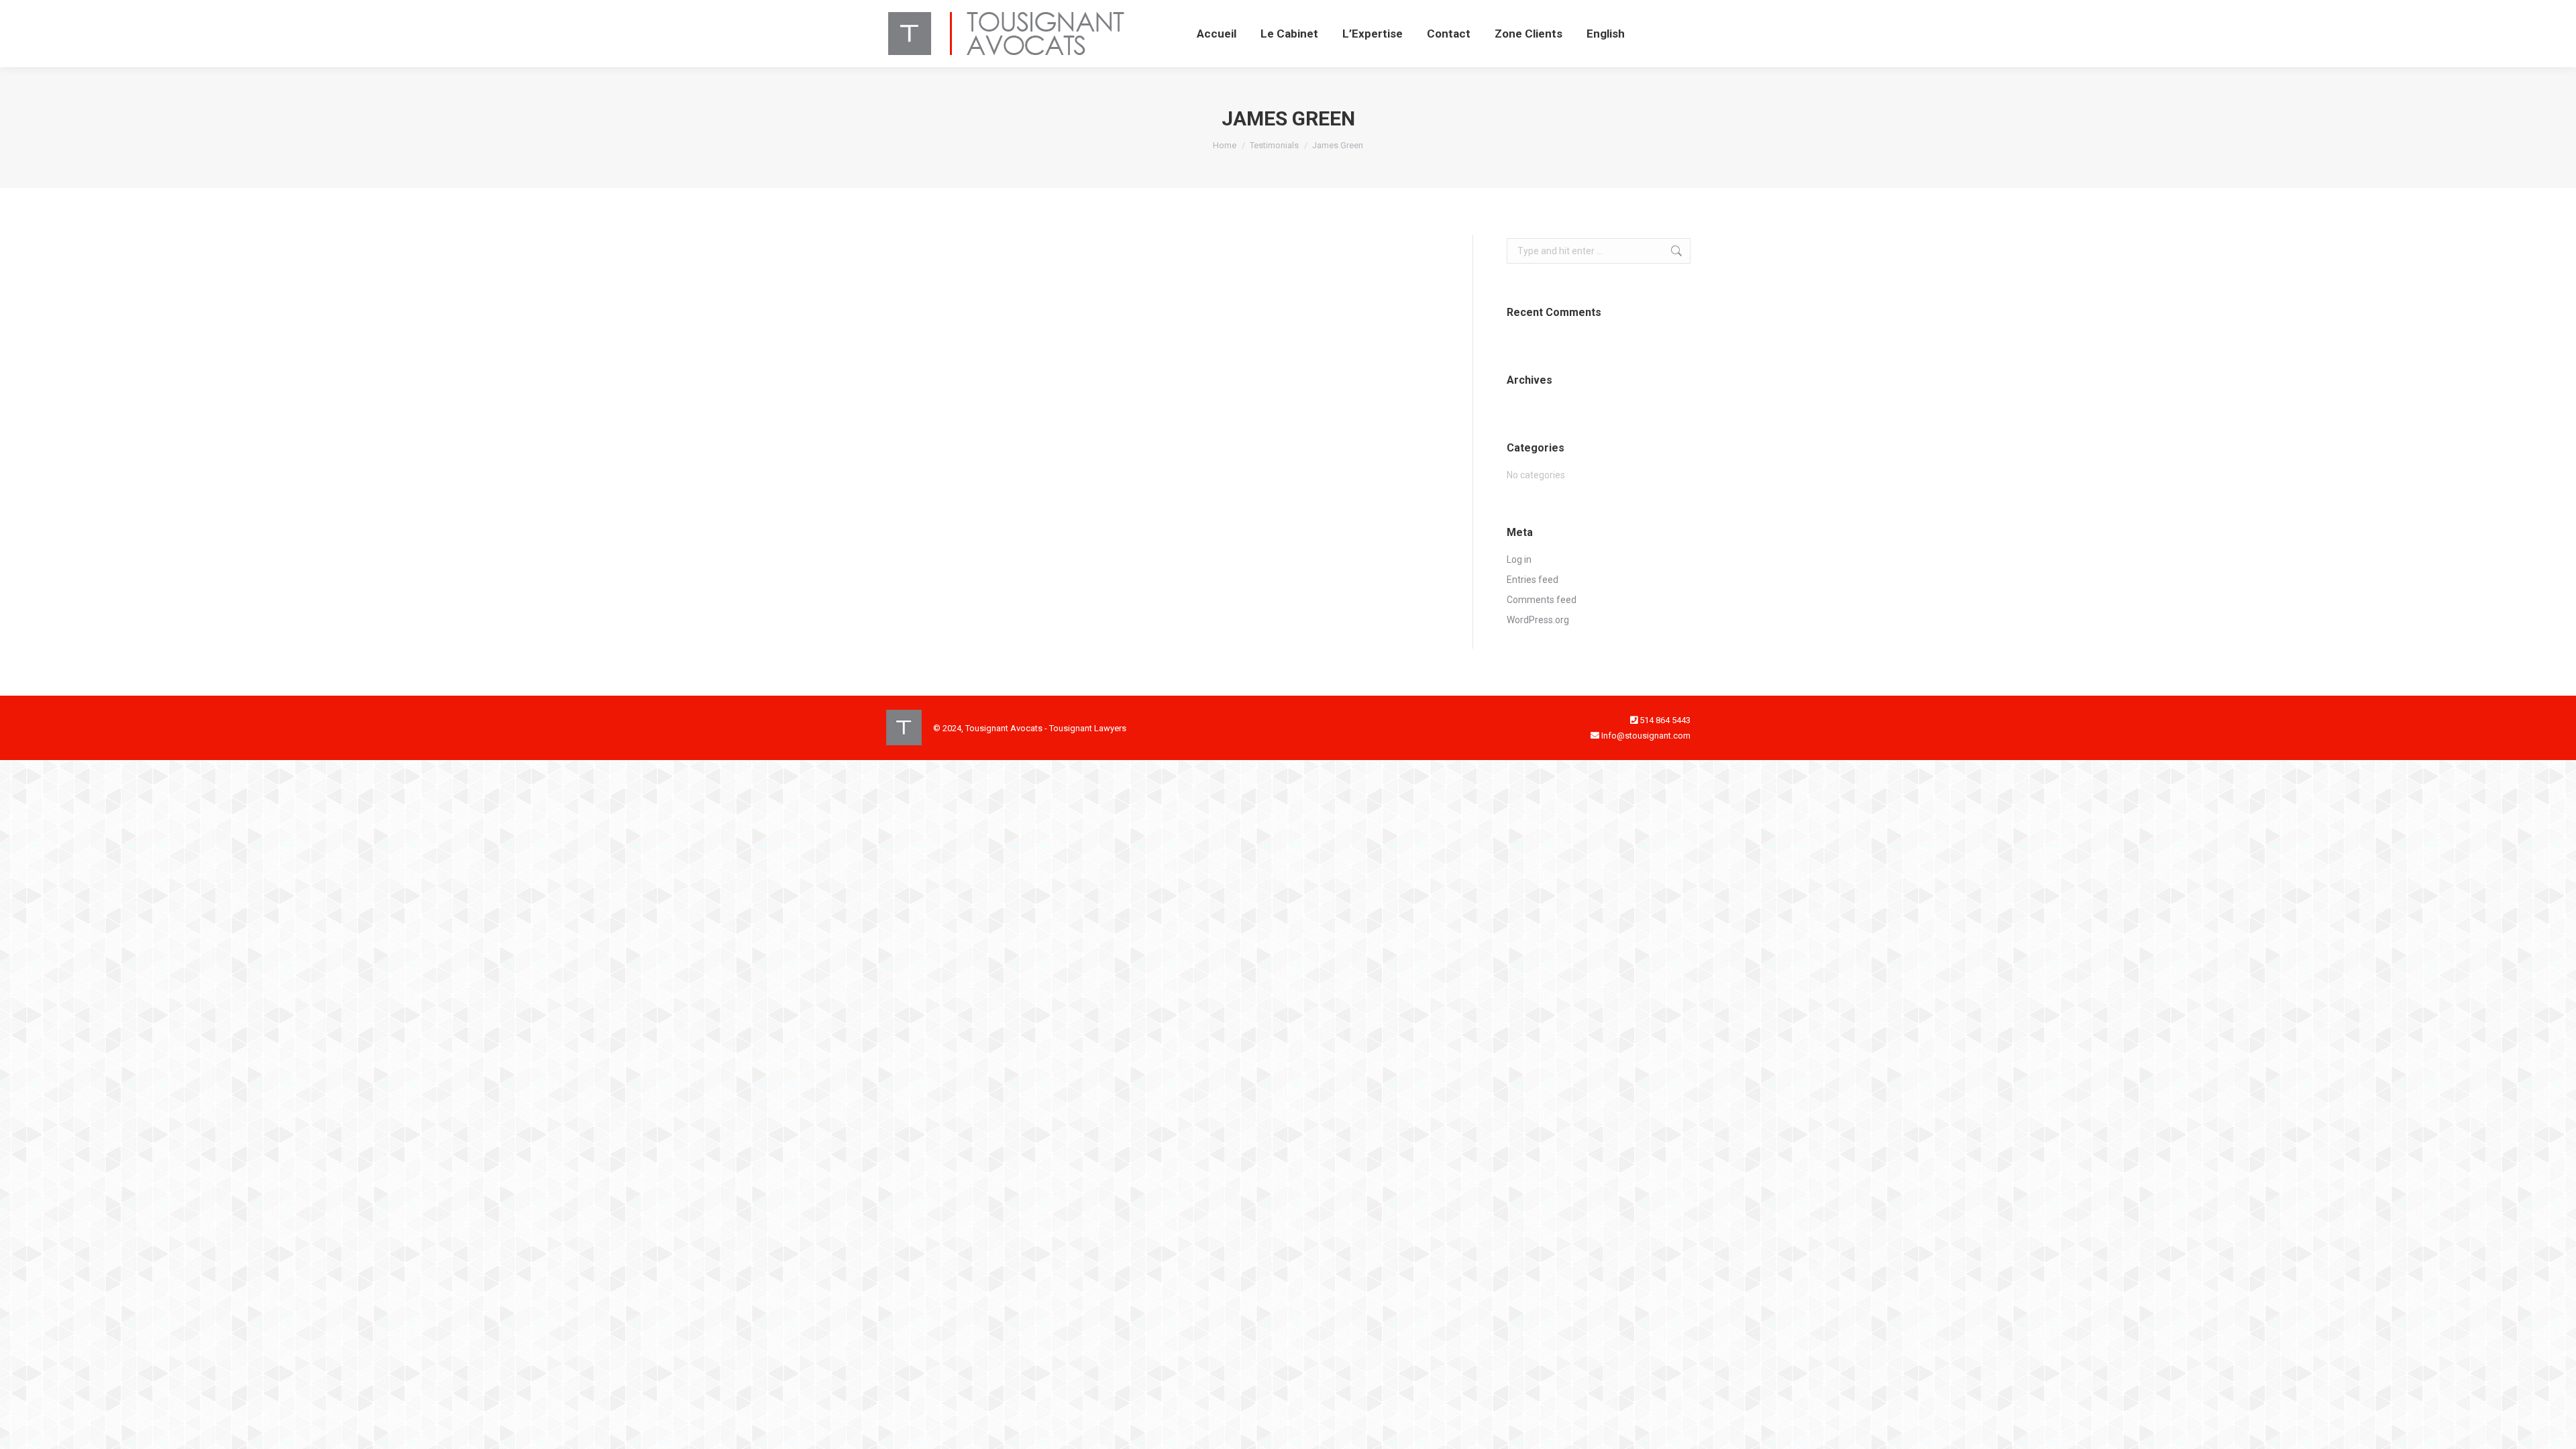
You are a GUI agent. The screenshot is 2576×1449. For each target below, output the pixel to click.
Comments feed (1542, 600)
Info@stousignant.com (1646, 736)
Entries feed (1533, 580)
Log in (1519, 559)
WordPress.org (1538, 620)
